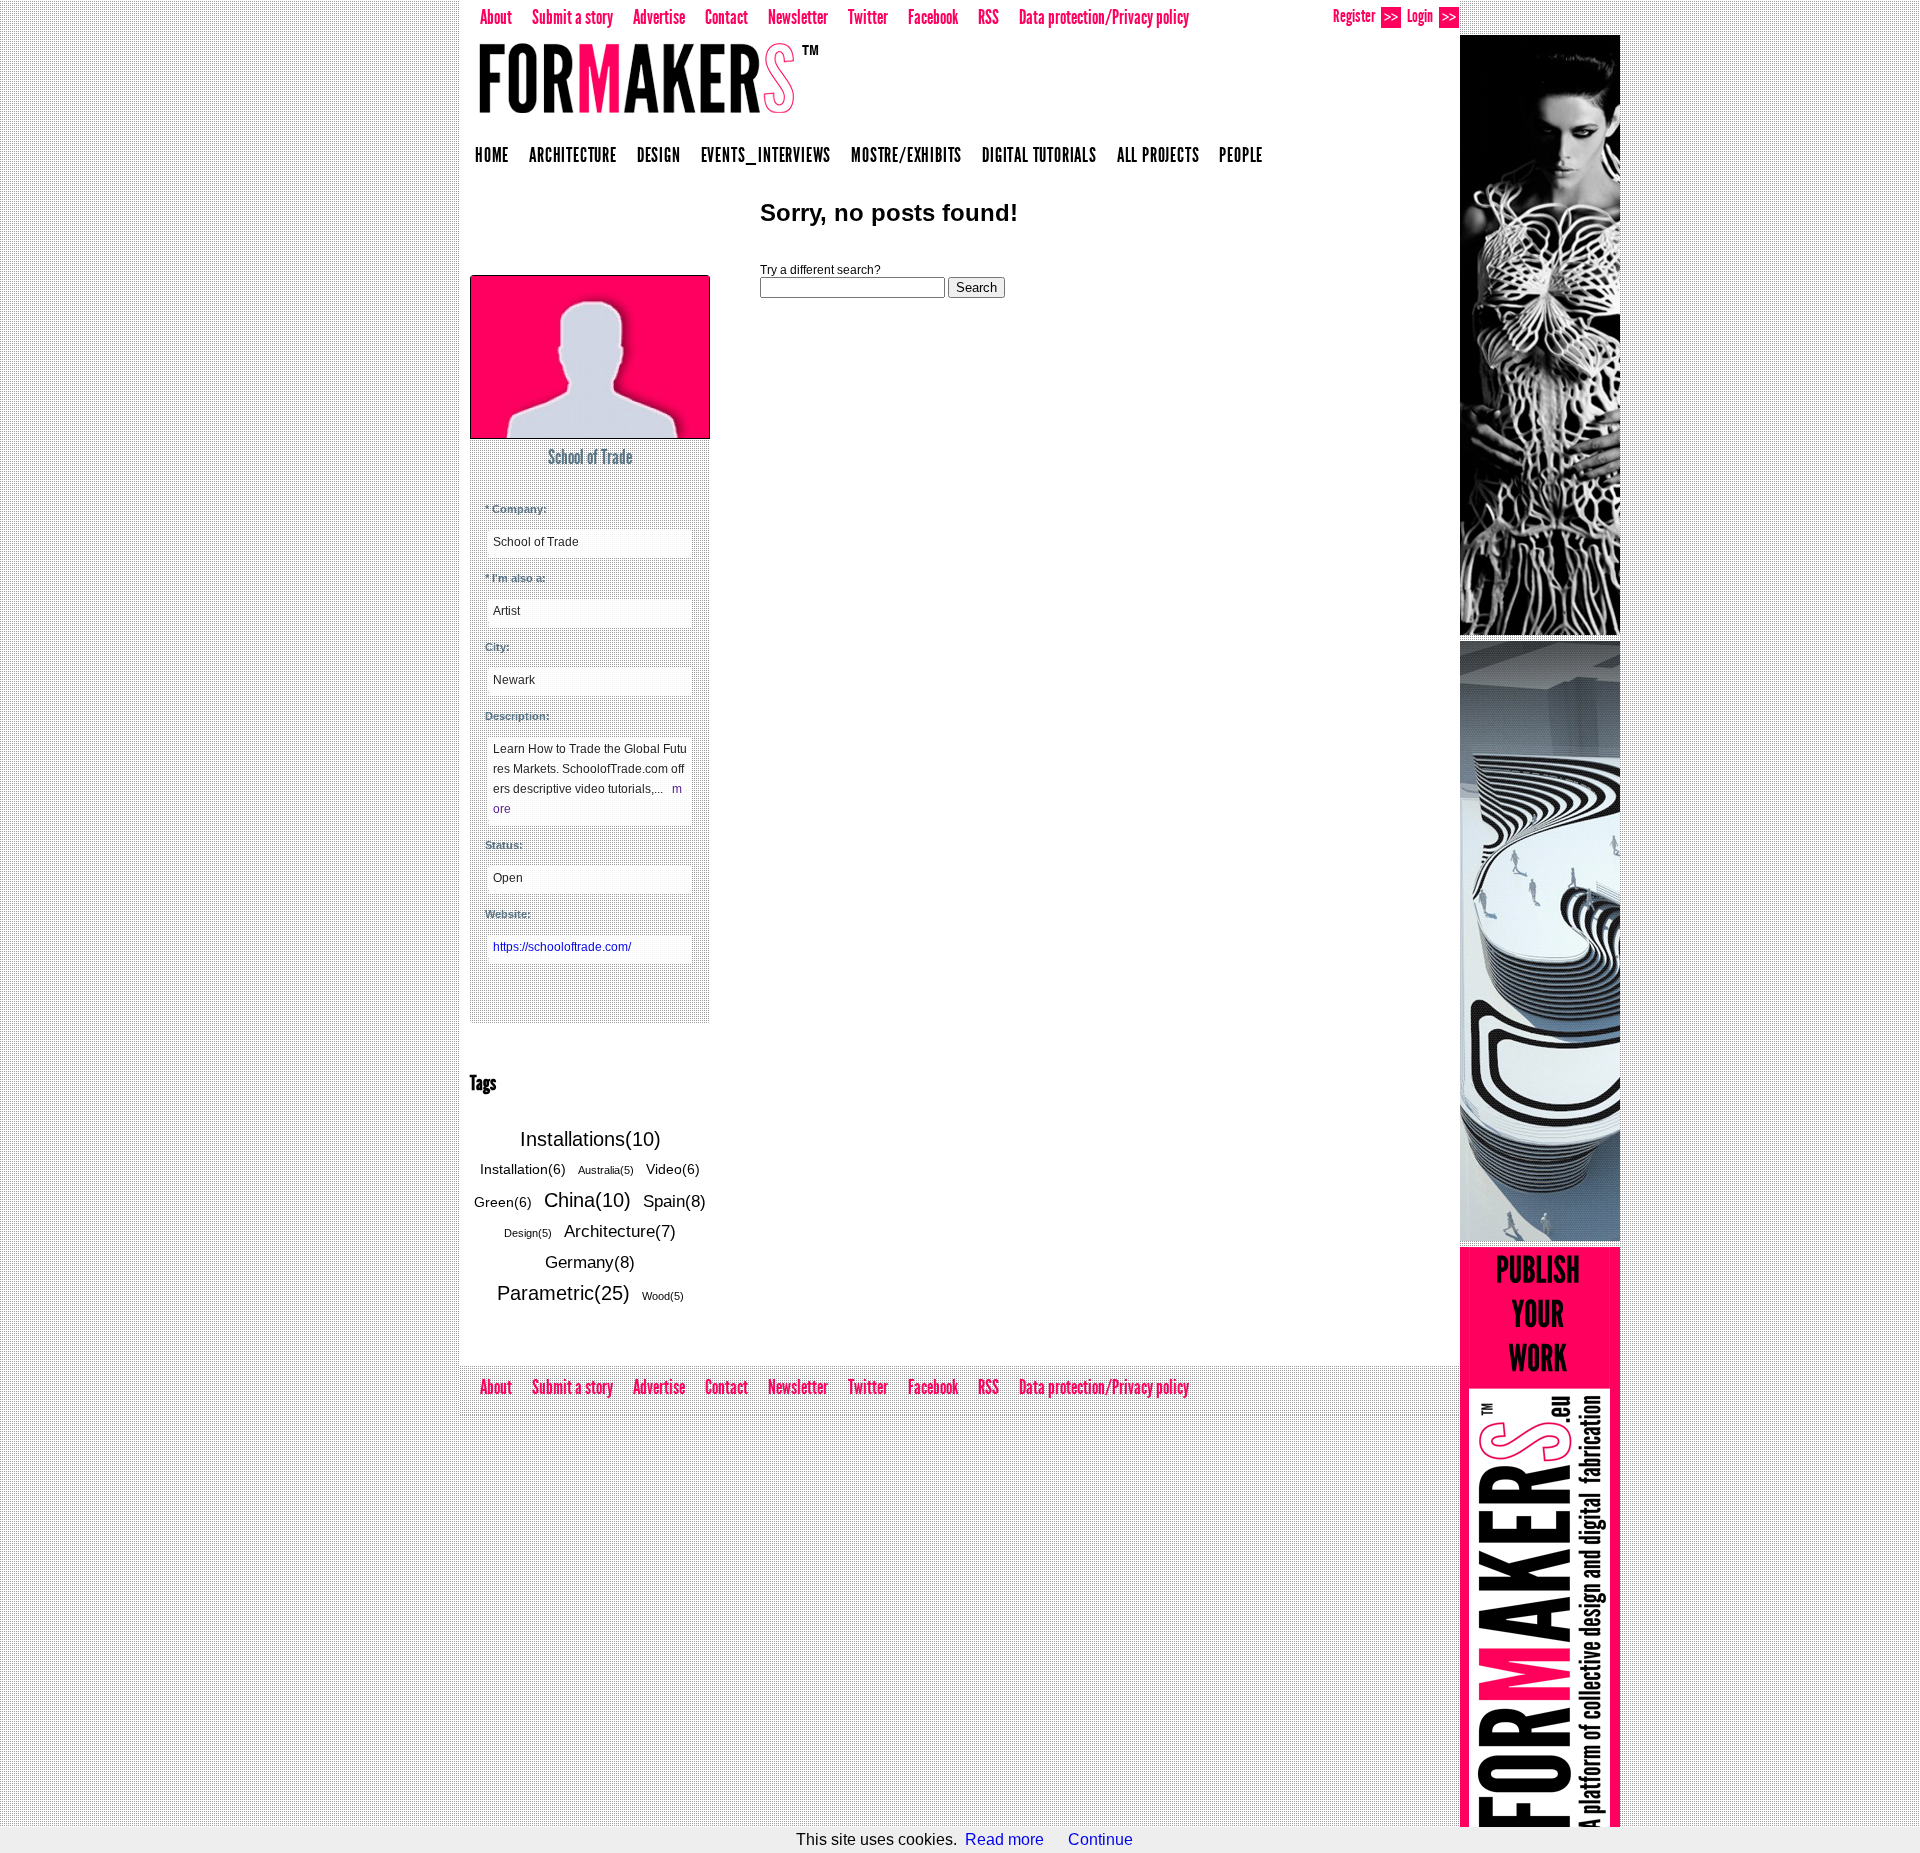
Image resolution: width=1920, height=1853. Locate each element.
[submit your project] (1540, 1547)
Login (1431, 16)
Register (1365, 16)
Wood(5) (663, 1296)
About (496, 17)
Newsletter (798, 17)
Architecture (573, 155)
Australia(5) (606, 1170)
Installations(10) (590, 1139)
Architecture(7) (620, 1231)
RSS (988, 17)
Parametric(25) (563, 1293)
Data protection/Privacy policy (1104, 17)
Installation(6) (523, 1169)
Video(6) (673, 1169)
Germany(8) (590, 1262)
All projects (1158, 155)
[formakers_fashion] (1540, 335)
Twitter (868, 17)
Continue (1100, 1839)
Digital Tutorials (1039, 155)
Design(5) (528, 1233)
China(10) (587, 1200)
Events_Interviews (766, 155)
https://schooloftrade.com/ (562, 947)
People (1241, 155)
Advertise (659, 17)
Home (492, 155)
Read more (1004, 1839)
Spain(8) (674, 1201)
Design (659, 155)
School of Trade (590, 457)
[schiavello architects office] (1540, 941)
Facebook (933, 17)
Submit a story (572, 17)
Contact (726, 17)
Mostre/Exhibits (906, 155)
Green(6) (503, 1202)
